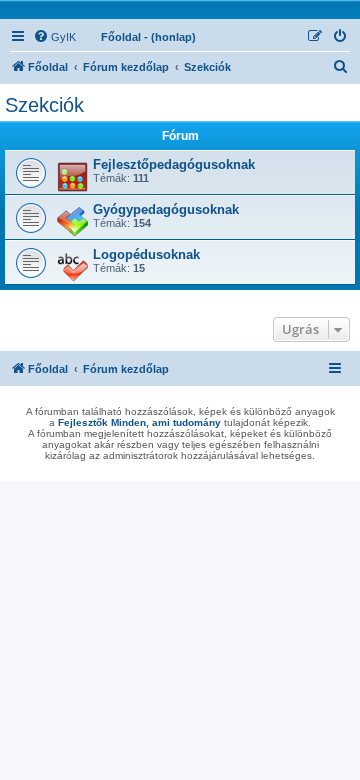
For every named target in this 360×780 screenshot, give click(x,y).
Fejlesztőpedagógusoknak (174, 164)
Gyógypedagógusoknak (166, 209)
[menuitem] (54, 37)
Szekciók (44, 105)
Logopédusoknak (146, 254)
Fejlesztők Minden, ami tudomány (139, 422)
